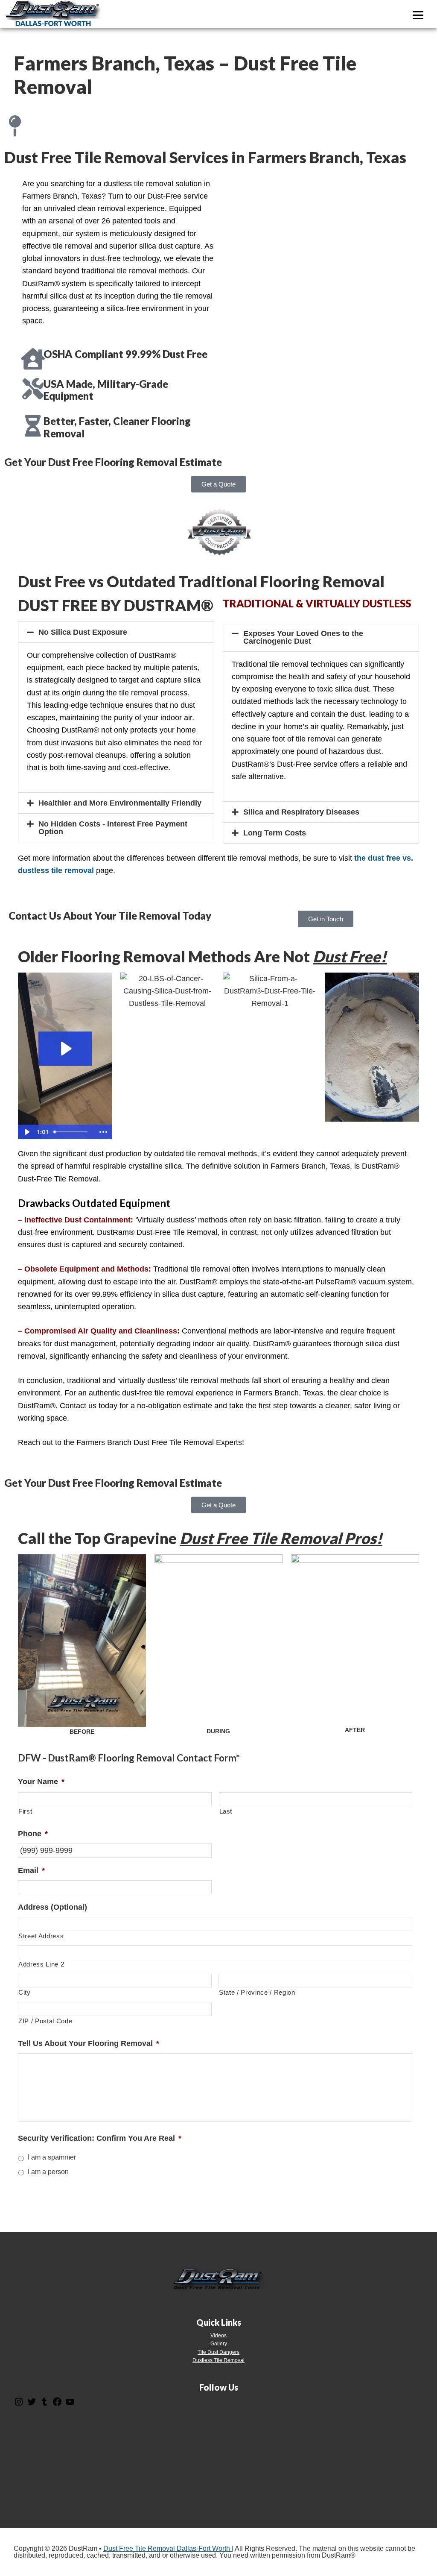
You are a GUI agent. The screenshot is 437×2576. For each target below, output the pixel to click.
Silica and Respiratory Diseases (301, 812)
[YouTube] (70, 2405)
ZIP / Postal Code (45, 2021)
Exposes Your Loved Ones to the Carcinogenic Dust (303, 637)
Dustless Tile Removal (218, 2360)
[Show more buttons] (103, 1132)
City (25, 1993)
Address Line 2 (41, 1964)
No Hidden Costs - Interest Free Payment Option (113, 828)
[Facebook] (57, 2405)
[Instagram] (19, 2405)
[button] (116, 632)
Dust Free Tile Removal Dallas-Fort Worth (168, 2548)
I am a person (48, 2172)
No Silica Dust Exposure (83, 632)
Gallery (219, 2344)
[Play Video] (26, 1132)
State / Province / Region (257, 1993)
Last (226, 1811)
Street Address (41, 1936)
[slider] (73, 1132)
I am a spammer (52, 2157)
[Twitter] (32, 2405)
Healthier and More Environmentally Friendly (120, 803)
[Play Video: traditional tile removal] (65, 1049)
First (25, 1811)
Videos (218, 2336)
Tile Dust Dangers (218, 2352)
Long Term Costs (275, 833)
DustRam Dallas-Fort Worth (53, 14)
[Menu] (418, 15)
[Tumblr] (44, 2405)
